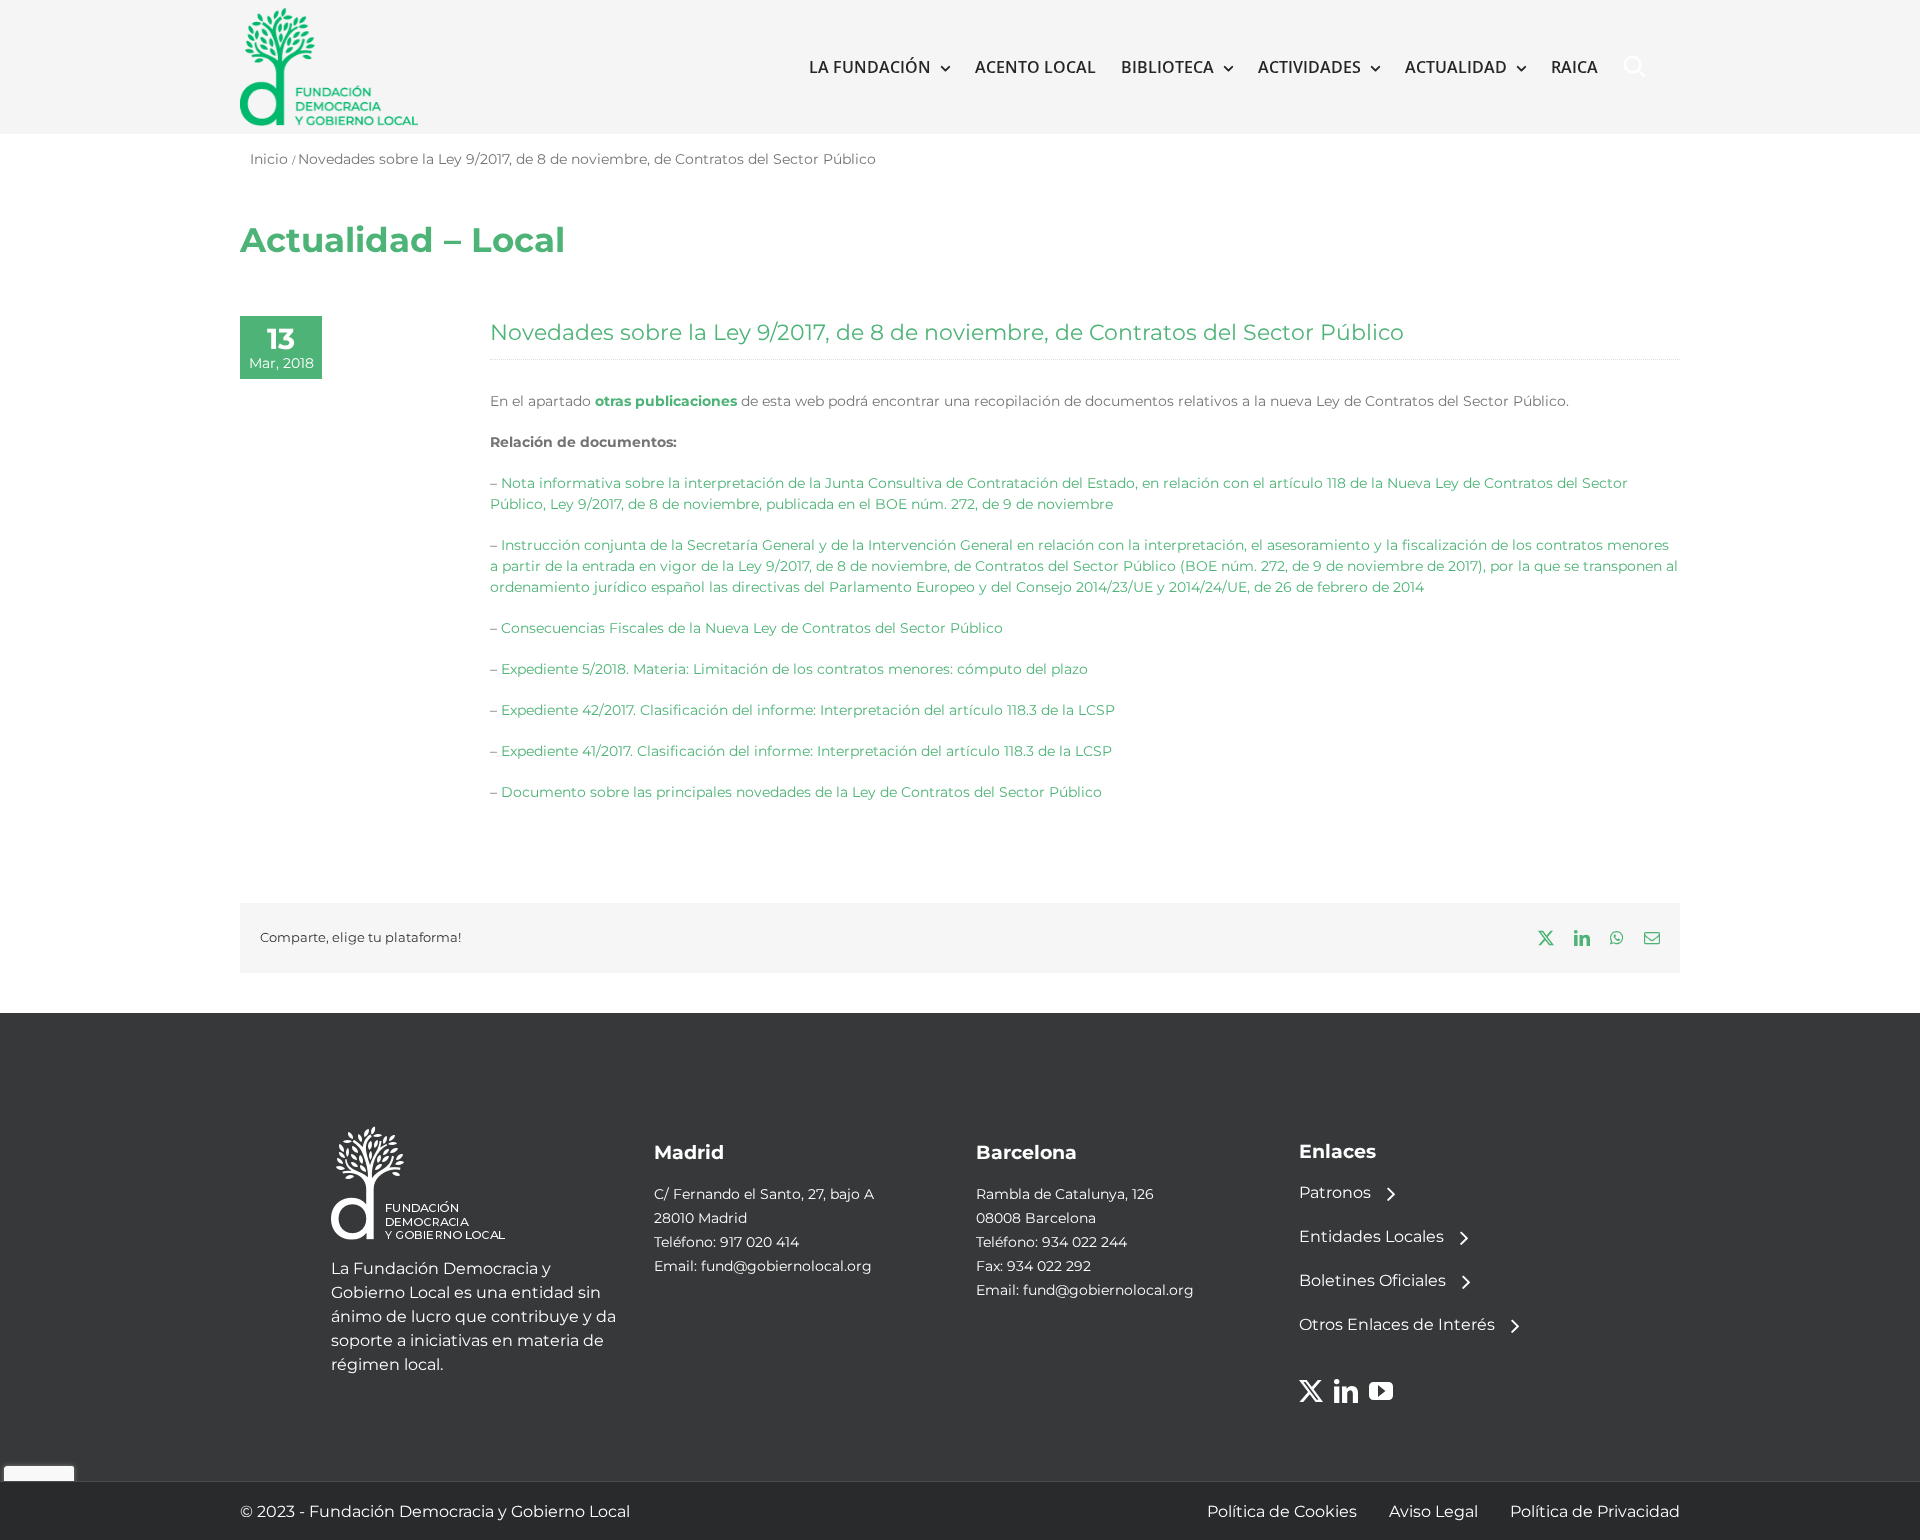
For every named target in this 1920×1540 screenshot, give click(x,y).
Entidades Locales (1371, 1236)
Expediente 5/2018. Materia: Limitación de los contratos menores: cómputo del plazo (794, 669)
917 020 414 (759, 1242)
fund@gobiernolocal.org (786, 1266)
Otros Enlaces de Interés (1397, 1324)
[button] (1639, 67)
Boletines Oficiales (1372, 1280)
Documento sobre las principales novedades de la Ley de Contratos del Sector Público (801, 792)
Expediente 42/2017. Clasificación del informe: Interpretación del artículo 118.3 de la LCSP (808, 710)
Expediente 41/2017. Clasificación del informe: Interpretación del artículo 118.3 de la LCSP (806, 751)
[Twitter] (1311, 1391)
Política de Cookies (1282, 1511)
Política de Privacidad (1595, 1511)
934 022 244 (1084, 1242)
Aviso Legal (1433, 1511)
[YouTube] (1381, 1391)
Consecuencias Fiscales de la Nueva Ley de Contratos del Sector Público (752, 628)
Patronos (1335, 1192)
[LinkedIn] (1346, 1391)
